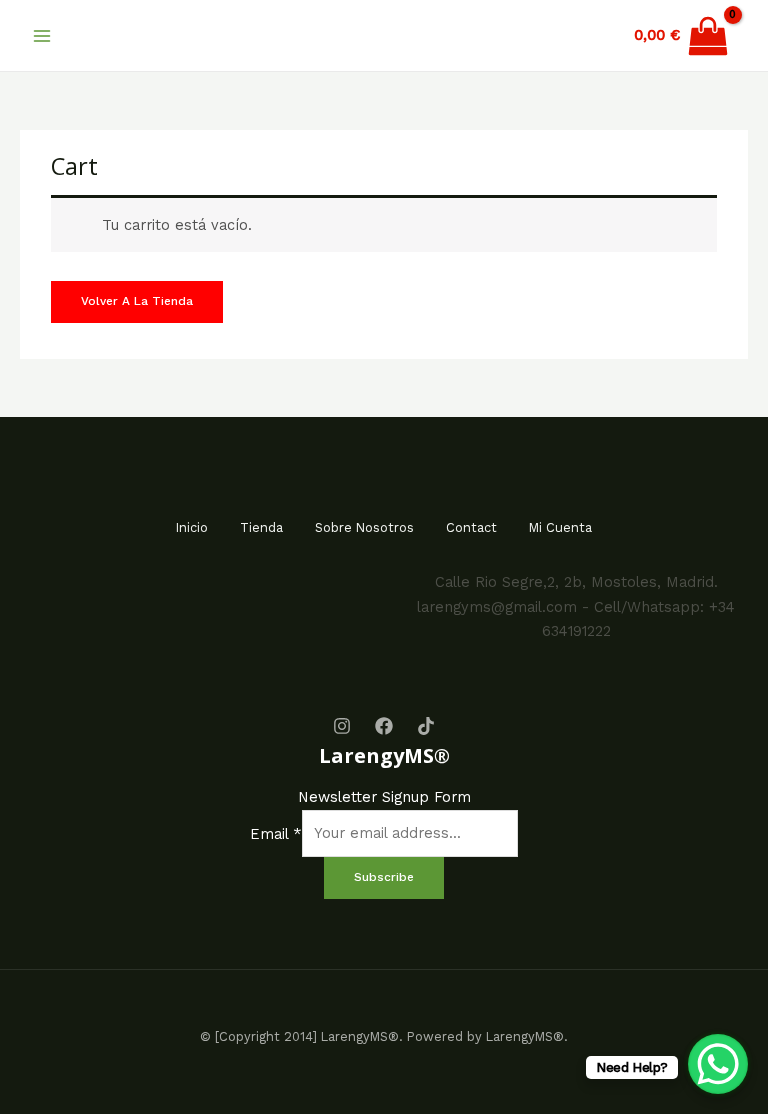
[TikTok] (426, 726)
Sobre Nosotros (364, 527)
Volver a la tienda (137, 301)
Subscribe (384, 877)
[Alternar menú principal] (42, 35)
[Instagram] (342, 726)
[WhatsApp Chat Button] (718, 1064)
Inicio (192, 527)
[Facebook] (384, 726)
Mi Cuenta (560, 527)
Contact (471, 527)
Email (276, 833)
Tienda (261, 527)
